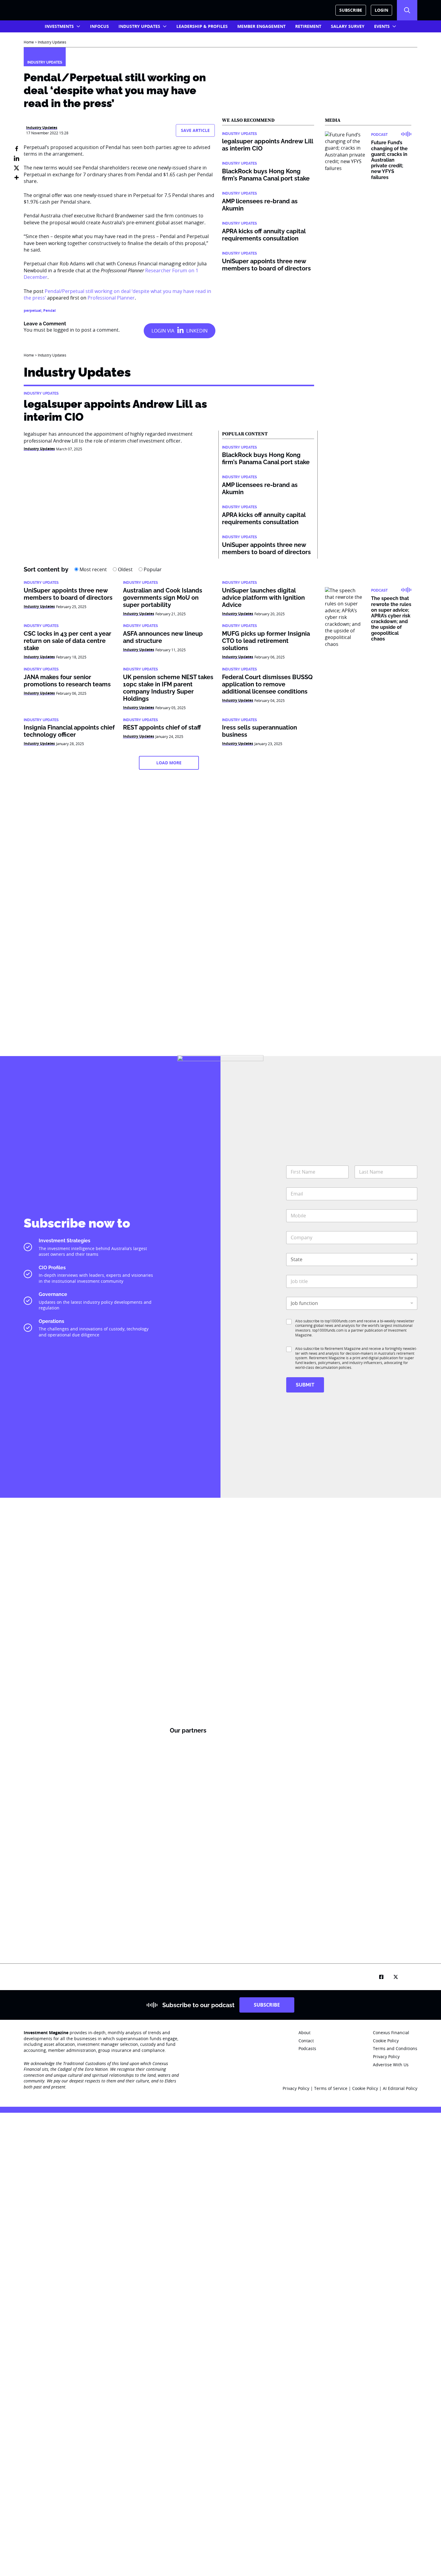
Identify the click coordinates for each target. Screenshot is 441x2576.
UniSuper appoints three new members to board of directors (266, 265)
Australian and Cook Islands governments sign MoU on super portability (163, 598)
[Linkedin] (16, 158)
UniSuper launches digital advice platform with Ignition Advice (263, 598)
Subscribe (351, 10)
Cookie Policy (366, 2088)
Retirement (308, 26)
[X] (16, 168)
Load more (169, 763)
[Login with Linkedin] (180, 331)
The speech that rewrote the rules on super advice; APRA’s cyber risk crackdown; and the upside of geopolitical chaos (391, 618)
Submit (305, 1385)
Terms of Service (331, 2088)
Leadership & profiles (202, 26)
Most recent (93, 569)
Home (29, 42)
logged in (64, 330)
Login (381, 10)
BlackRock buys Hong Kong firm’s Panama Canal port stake (266, 175)
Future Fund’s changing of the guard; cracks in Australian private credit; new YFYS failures (389, 160)
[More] (16, 178)
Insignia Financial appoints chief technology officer (69, 731)
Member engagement (261, 26)
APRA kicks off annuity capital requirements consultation (264, 235)
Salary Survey (348, 26)
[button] (407, 10)
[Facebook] (16, 149)
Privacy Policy (296, 2088)
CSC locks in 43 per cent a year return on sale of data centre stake (67, 641)
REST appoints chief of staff (162, 727)
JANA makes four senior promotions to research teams (67, 681)
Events (382, 26)
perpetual (33, 310)
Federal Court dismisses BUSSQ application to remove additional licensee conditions (267, 684)
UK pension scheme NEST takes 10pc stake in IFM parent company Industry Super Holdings (168, 688)
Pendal (49, 310)
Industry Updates (139, 26)
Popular (152, 569)
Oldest (125, 569)
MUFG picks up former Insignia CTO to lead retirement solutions (266, 641)
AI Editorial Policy (400, 2088)
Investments (59, 26)
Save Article (195, 130)
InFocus (99, 26)
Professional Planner (111, 298)
